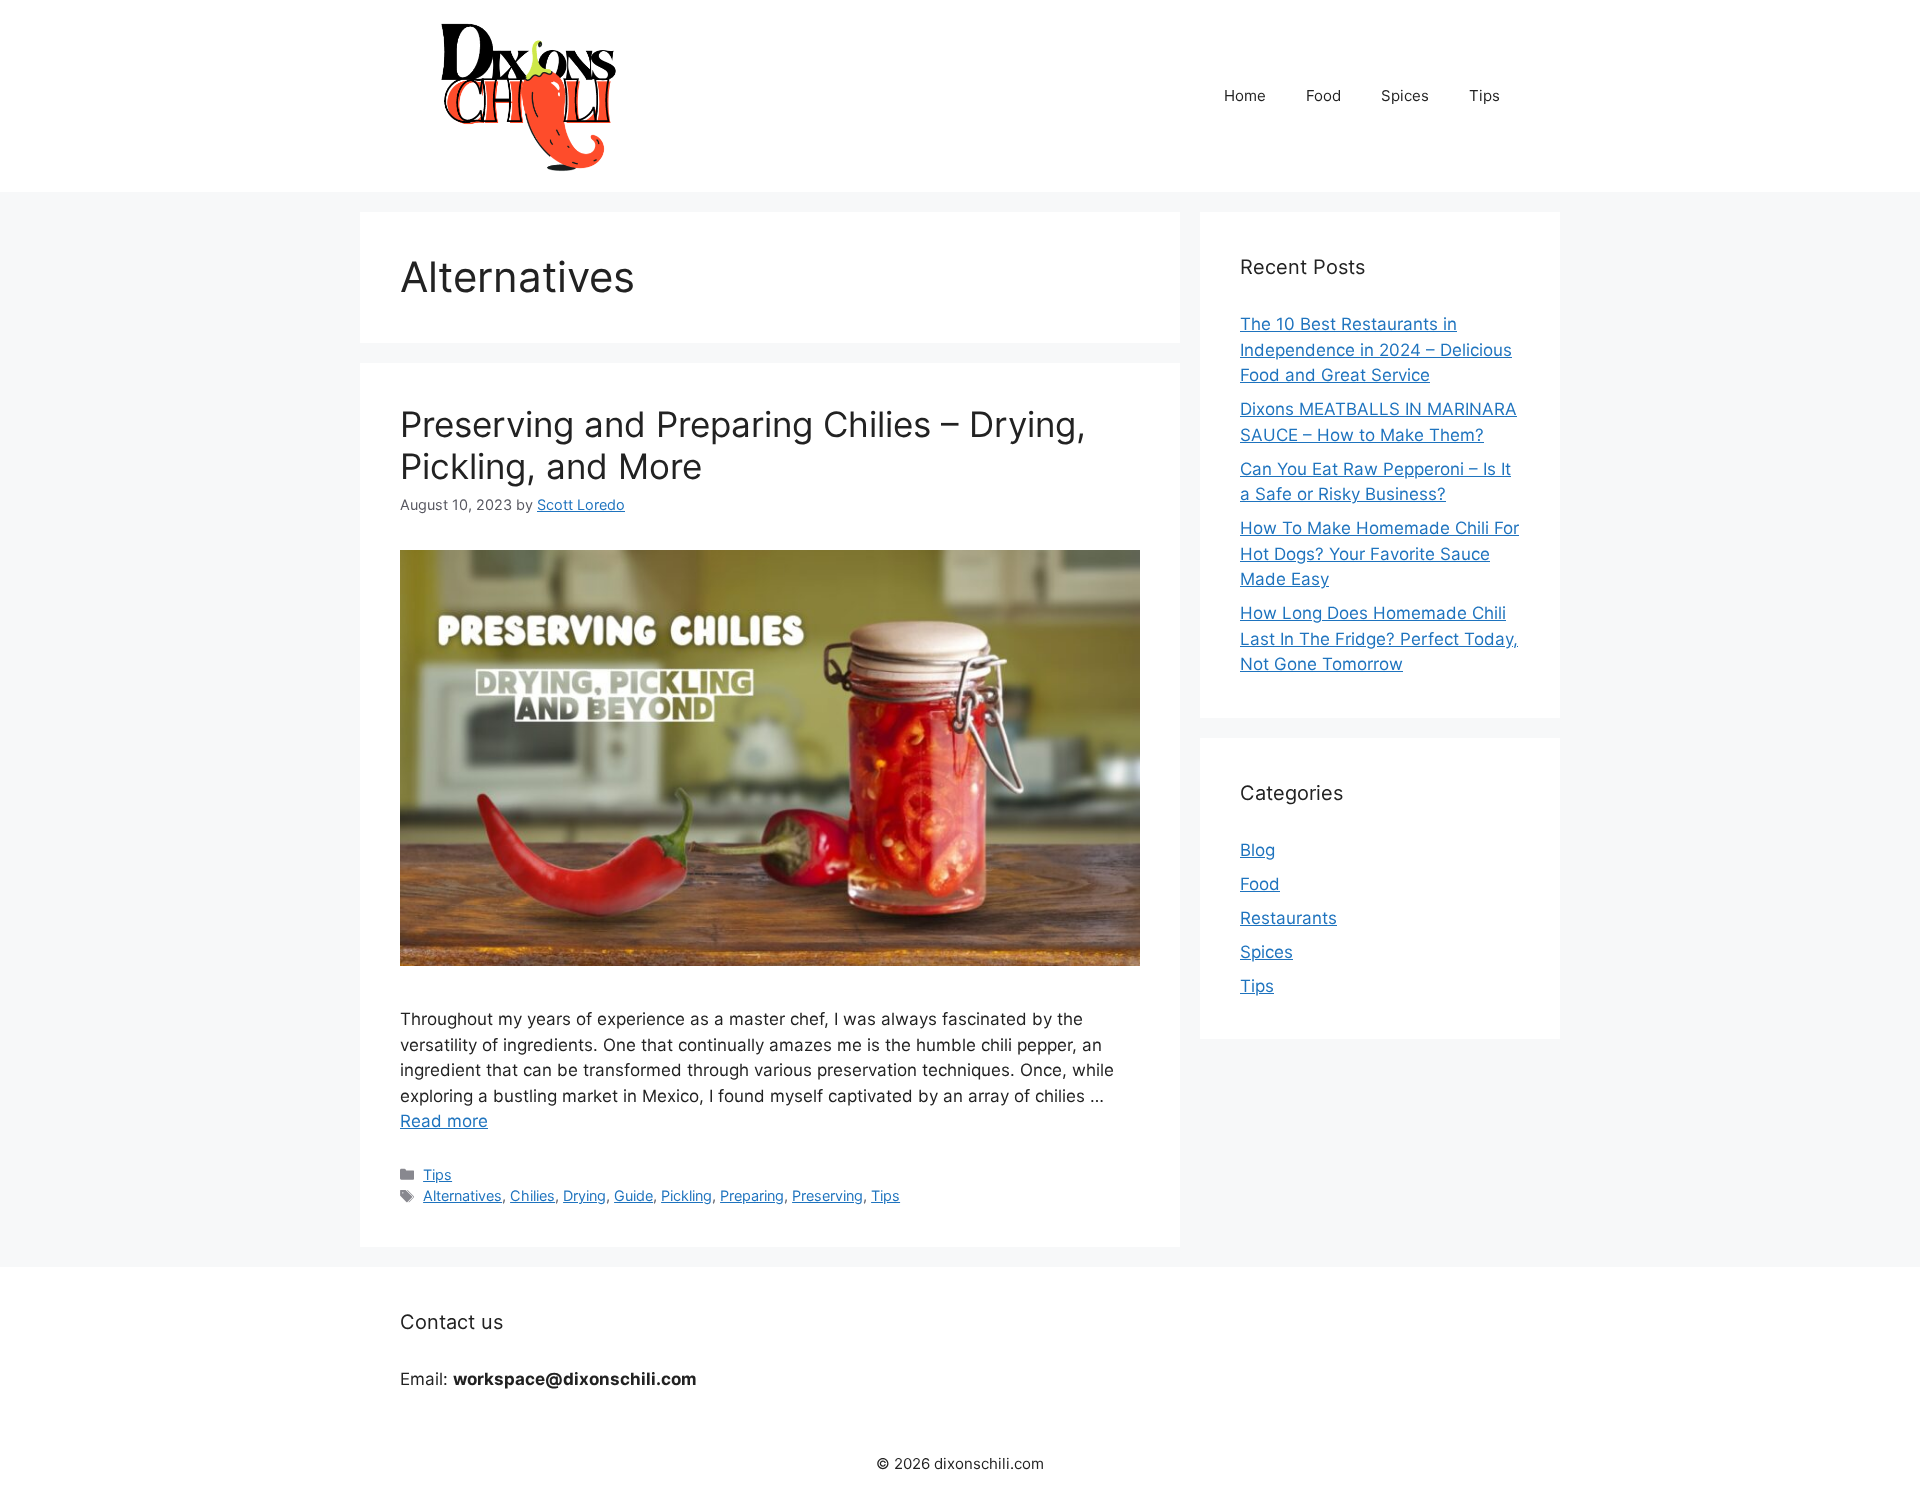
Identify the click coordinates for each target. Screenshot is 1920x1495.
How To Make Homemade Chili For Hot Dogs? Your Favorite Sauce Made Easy (1379, 553)
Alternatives (462, 1195)
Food (1323, 95)
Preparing (752, 1195)
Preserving (827, 1195)
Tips (1484, 95)
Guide (633, 1195)
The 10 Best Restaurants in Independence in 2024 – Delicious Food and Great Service (1376, 349)
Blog (1257, 850)
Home (1245, 95)
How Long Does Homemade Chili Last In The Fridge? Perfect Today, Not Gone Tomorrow (1379, 638)
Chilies (532, 1195)
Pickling (686, 1195)
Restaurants (1288, 918)
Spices (1405, 95)
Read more (444, 1121)
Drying (584, 1195)
